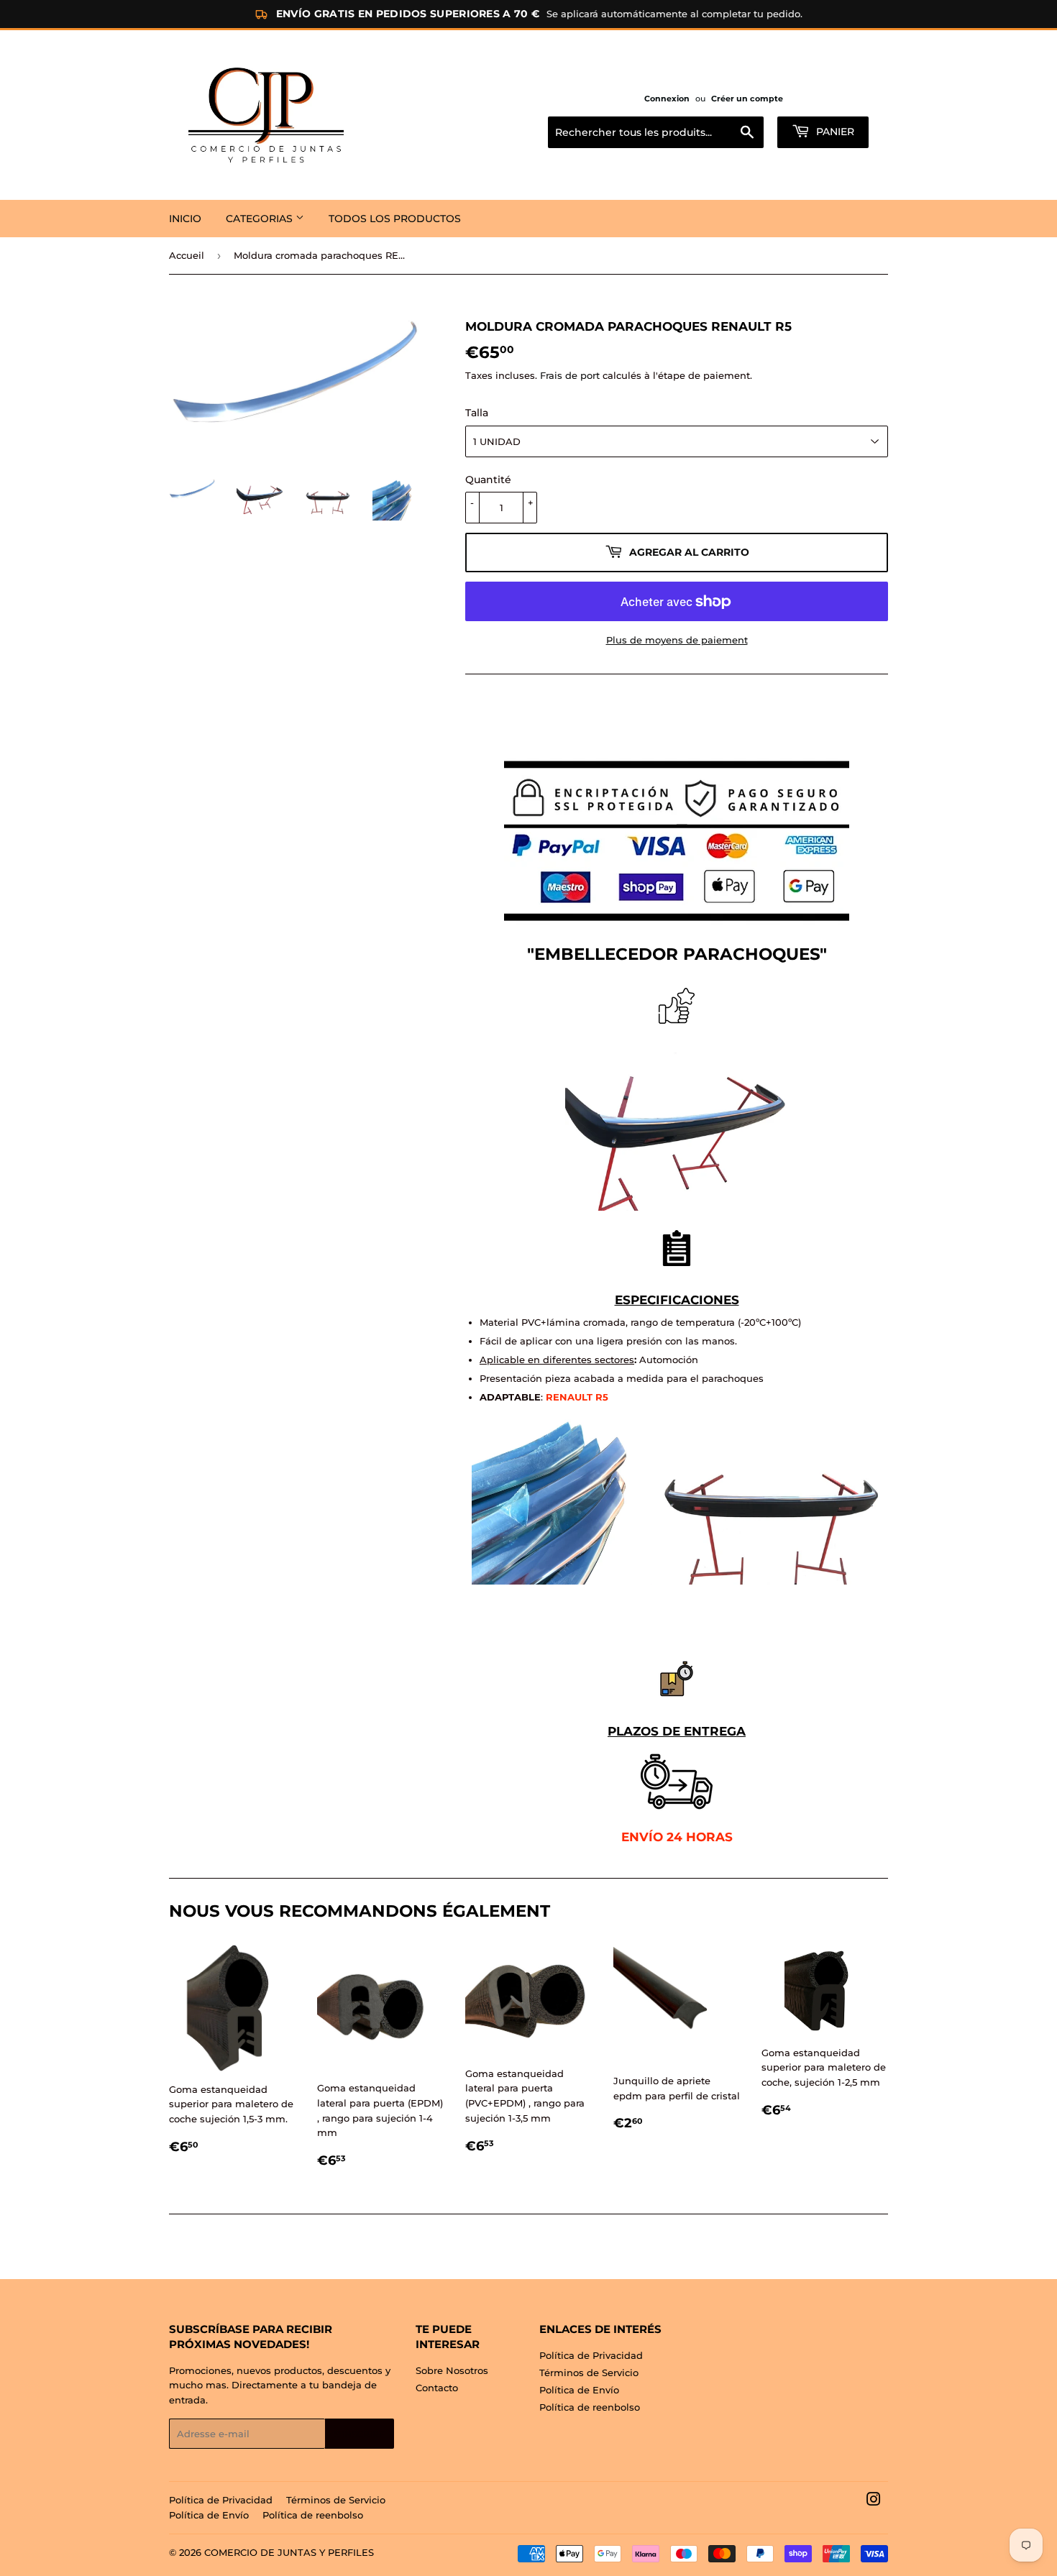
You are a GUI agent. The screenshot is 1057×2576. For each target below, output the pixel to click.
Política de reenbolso (590, 2407)
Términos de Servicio (589, 2373)
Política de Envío (579, 2390)
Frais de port (570, 375)
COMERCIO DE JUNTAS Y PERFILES (289, 2552)
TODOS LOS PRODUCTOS (395, 219)
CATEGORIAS (261, 219)
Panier (834, 132)
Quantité (488, 480)
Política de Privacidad (591, 2355)
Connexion (667, 98)
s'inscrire (360, 2434)
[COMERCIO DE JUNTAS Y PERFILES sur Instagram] (874, 2501)
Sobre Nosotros (452, 2370)
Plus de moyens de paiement (677, 640)
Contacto (437, 2388)
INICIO (185, 219)
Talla (477, 413)
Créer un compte (747, 98)
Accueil (187, 255)
